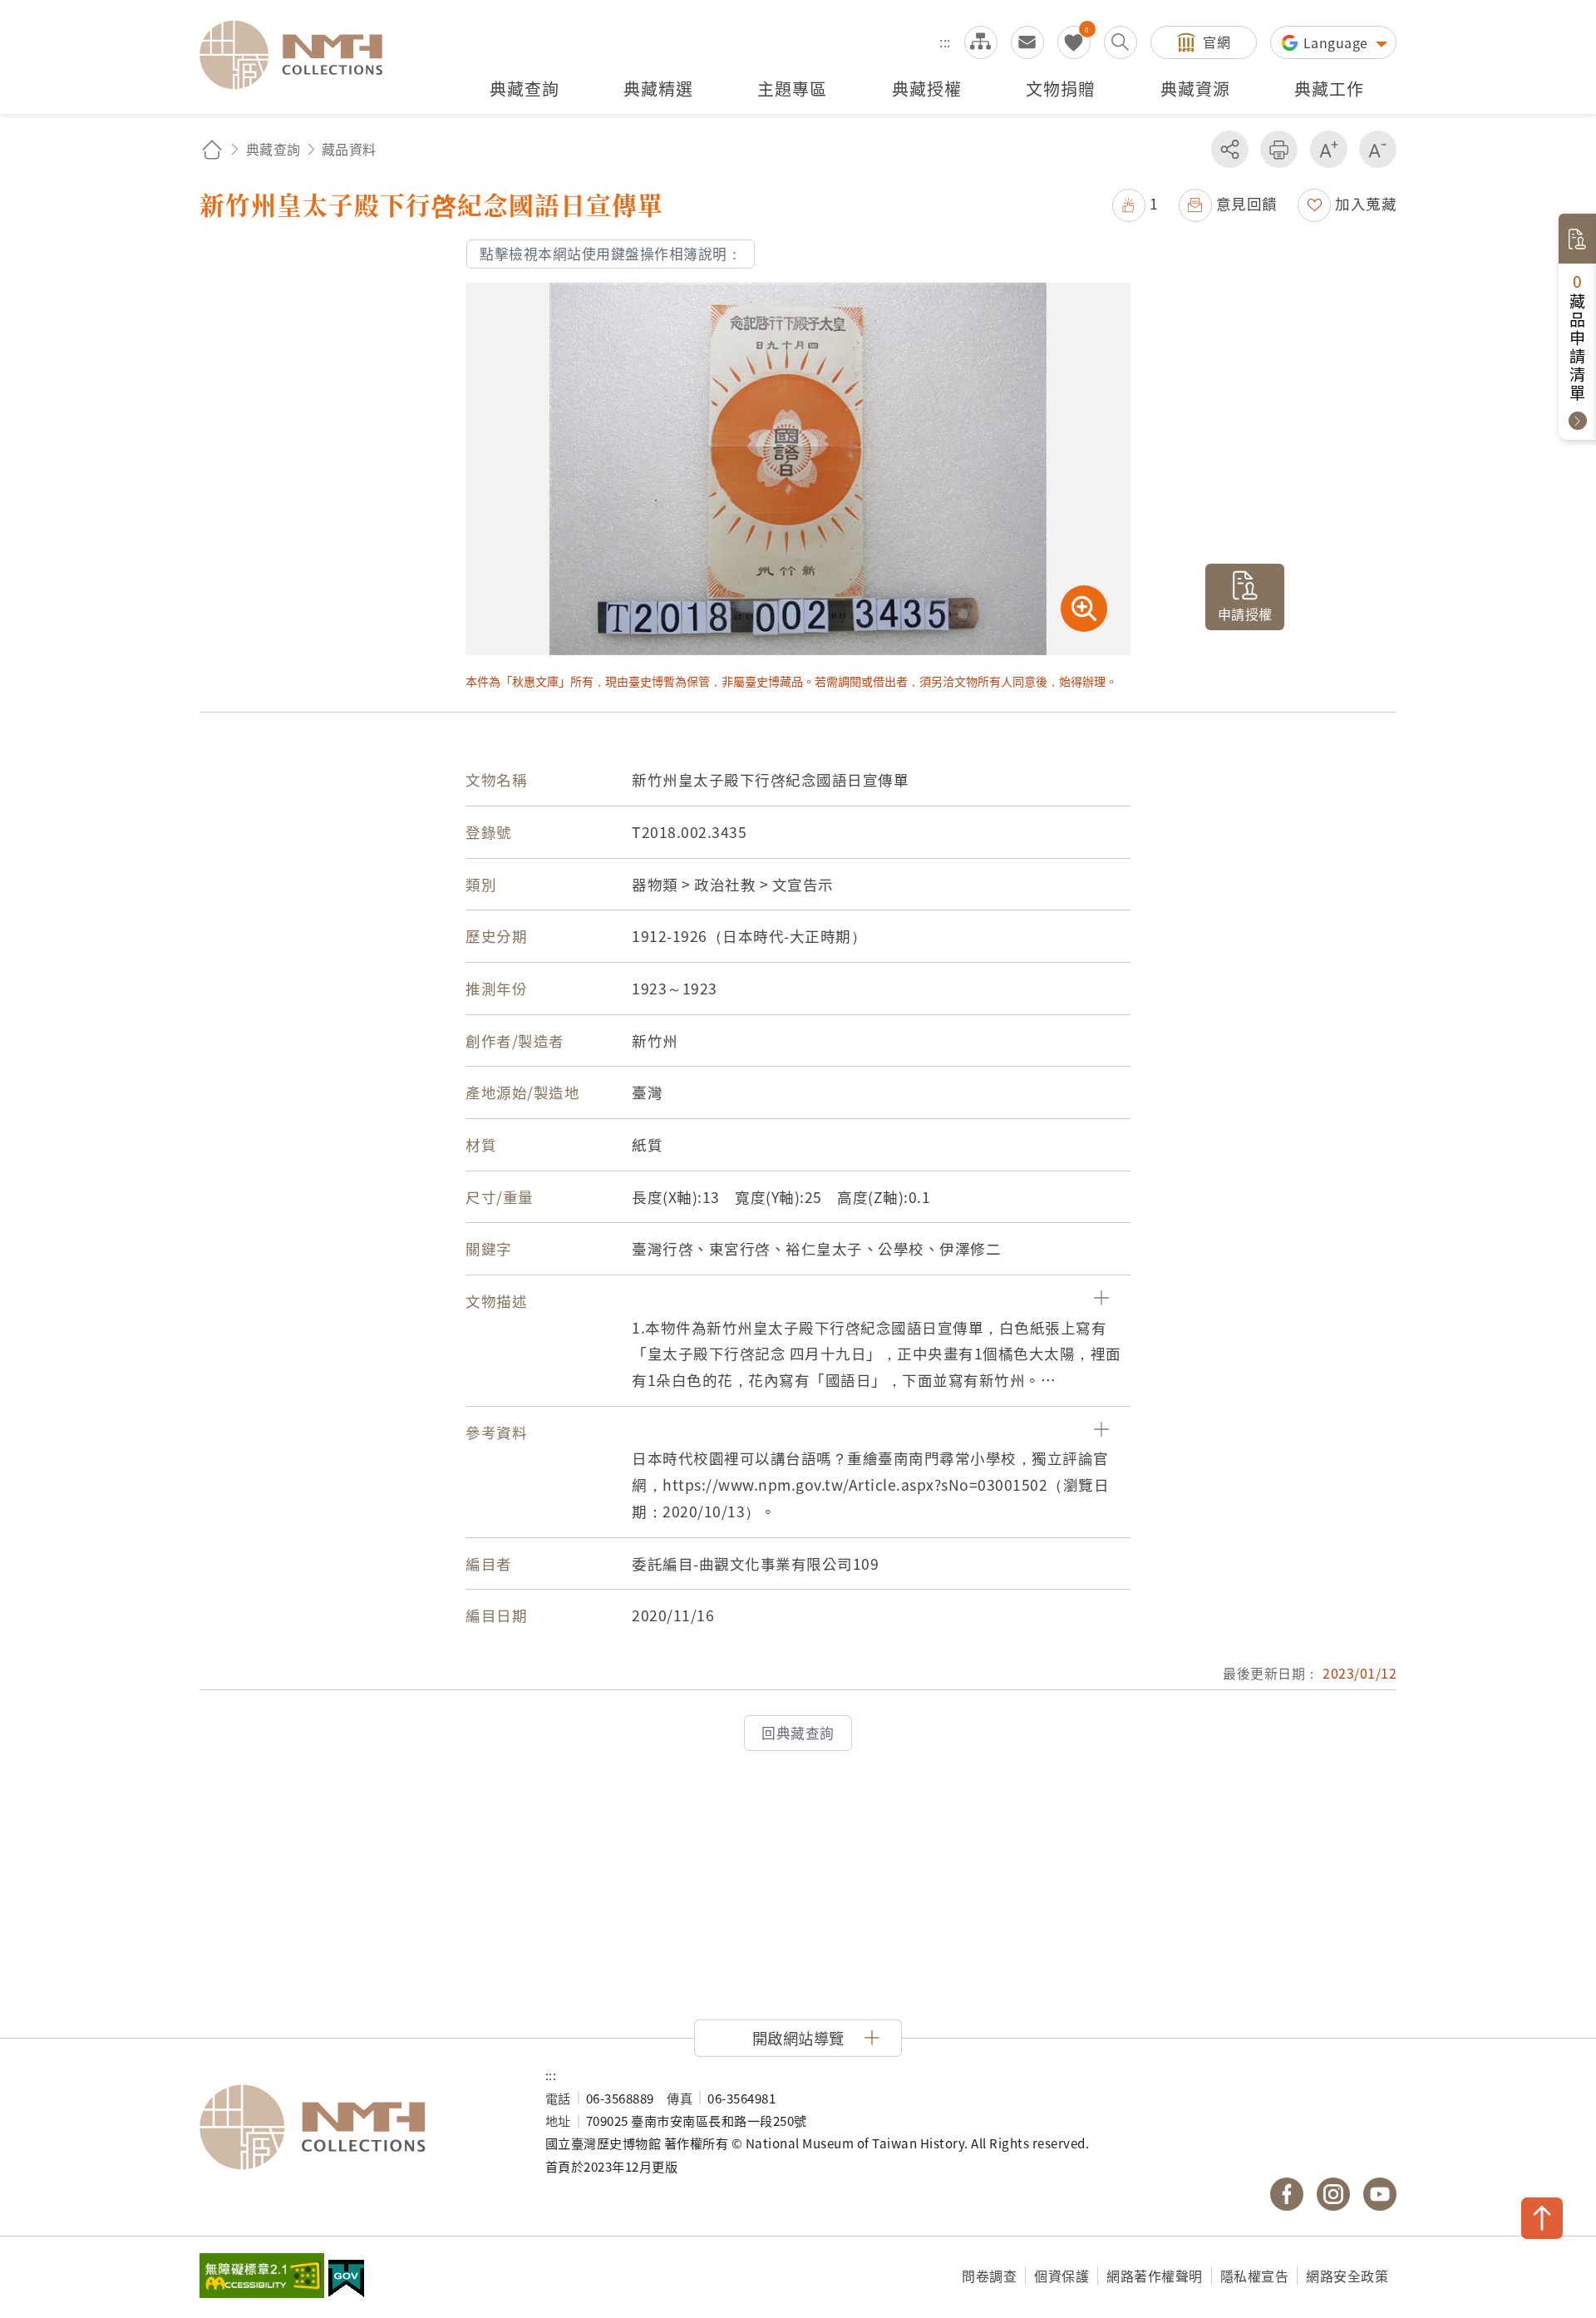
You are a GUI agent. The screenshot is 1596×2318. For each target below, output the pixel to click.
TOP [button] (1542, 2218)
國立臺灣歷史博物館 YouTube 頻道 (1380, 2194)
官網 (1217, 42)
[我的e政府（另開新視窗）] (346, 2281)
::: (945, 42)
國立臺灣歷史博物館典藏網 (301, 55)
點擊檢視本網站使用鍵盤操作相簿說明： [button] (611, 254)
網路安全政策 (1347, 2276)
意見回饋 (1247, 203)
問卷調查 (989, 2276)
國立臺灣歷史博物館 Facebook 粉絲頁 (1287, 2194)
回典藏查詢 (798, 1733)
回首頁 (212, 149)
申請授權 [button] (1245, 614)
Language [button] (1338, 42)
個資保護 (1062, 2276)
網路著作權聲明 (1155, 2276)
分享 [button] (1230, 149)
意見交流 (1027, 42)
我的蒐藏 (1074, 42)
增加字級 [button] (1329, 149)
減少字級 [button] (1378, 149)
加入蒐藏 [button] (1366, 203)
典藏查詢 (273, 149)
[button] (1135, 203)
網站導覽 (981, 42)
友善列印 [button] (1279, 149)
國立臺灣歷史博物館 (356, 2128)
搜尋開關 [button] (1121, 42)
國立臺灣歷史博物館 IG (1333, 2194)
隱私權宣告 (1255, 2276)
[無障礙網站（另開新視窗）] (262, 2277)
